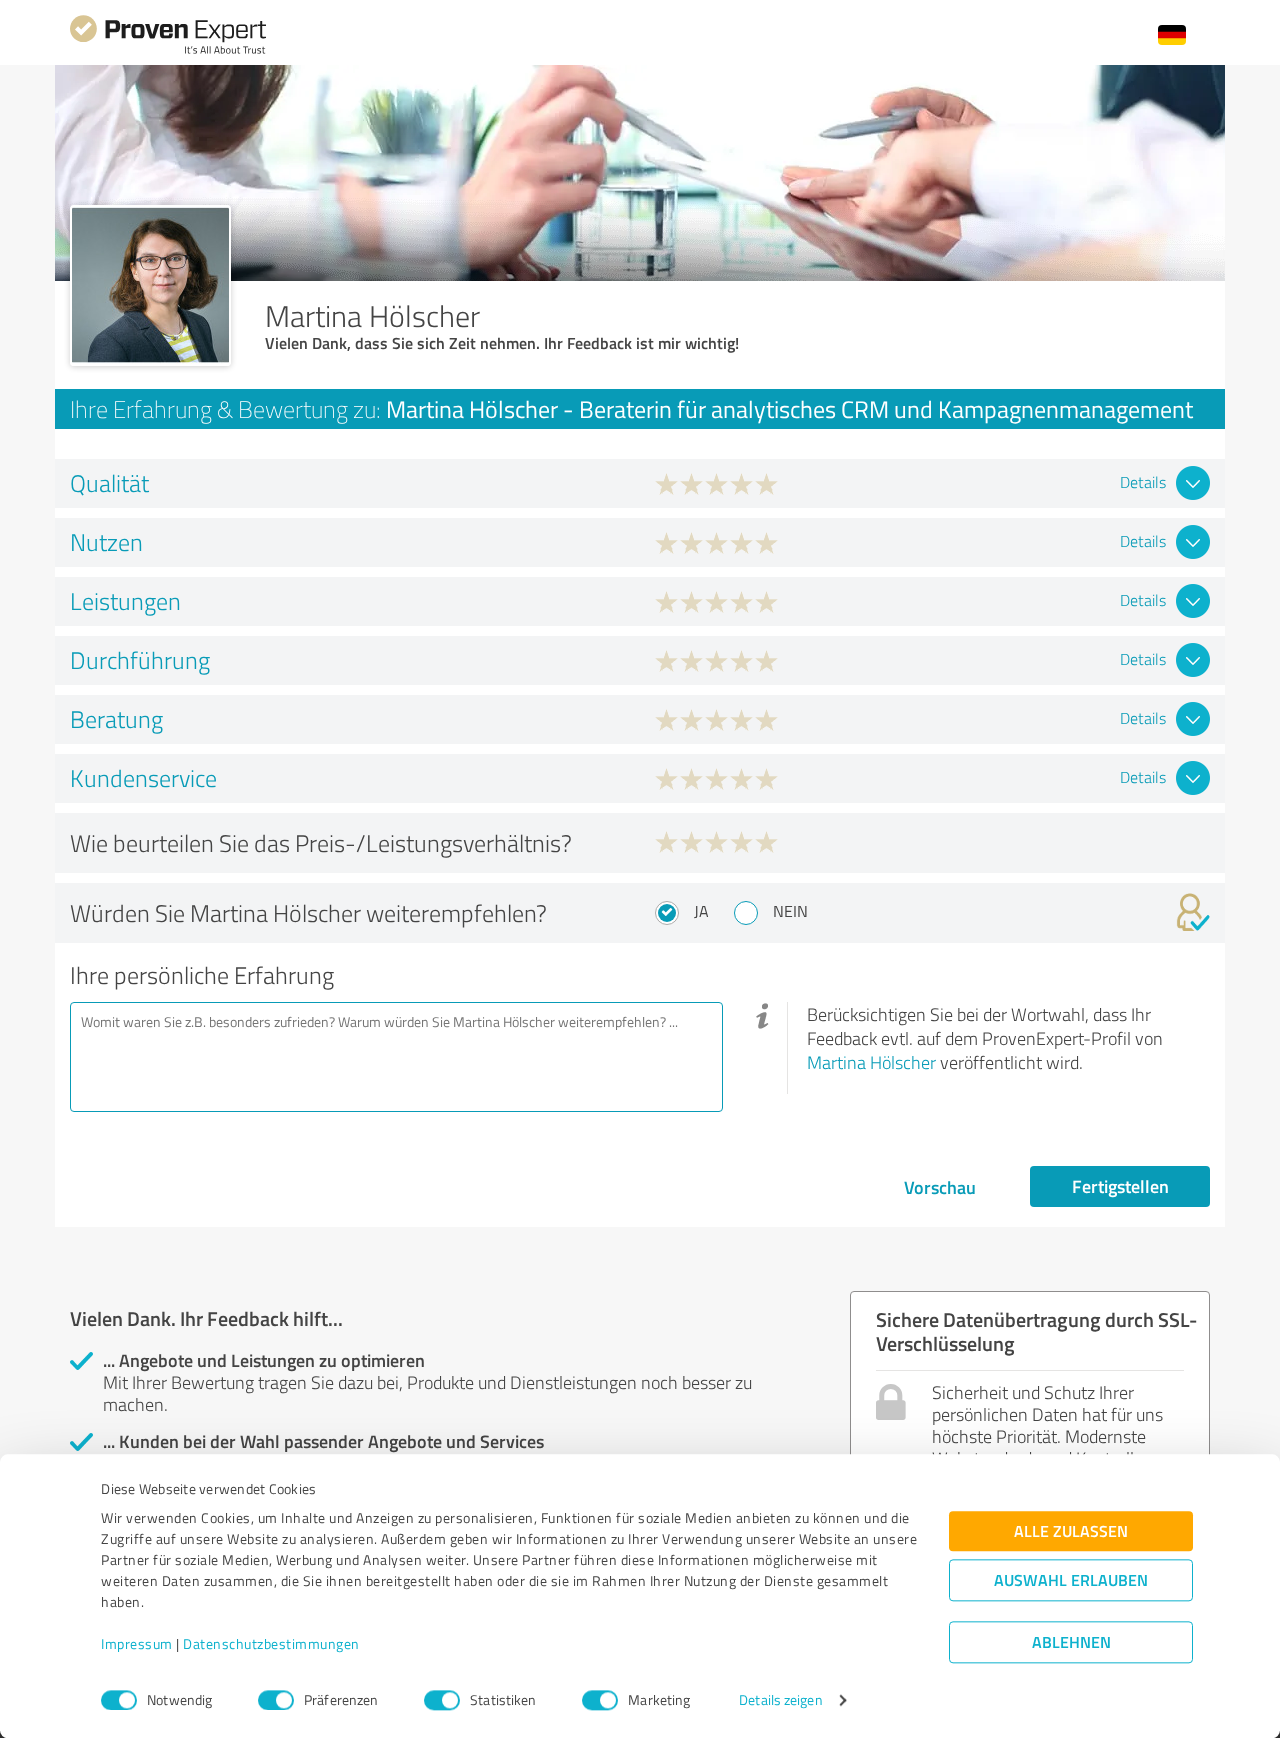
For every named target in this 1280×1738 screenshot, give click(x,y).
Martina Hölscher (871, 1062)
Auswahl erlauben (1071, 1580)
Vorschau (940, 1187)
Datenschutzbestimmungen (271, 1644)
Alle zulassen (1071, 1531)
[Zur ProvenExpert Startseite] (168, 51)
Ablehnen (1071, 1642)
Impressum (137, 1644)
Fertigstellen (1120, 1186)
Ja (701, 911)
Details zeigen (780, 1700)
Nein (790, 911)
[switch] (276, 1700)
